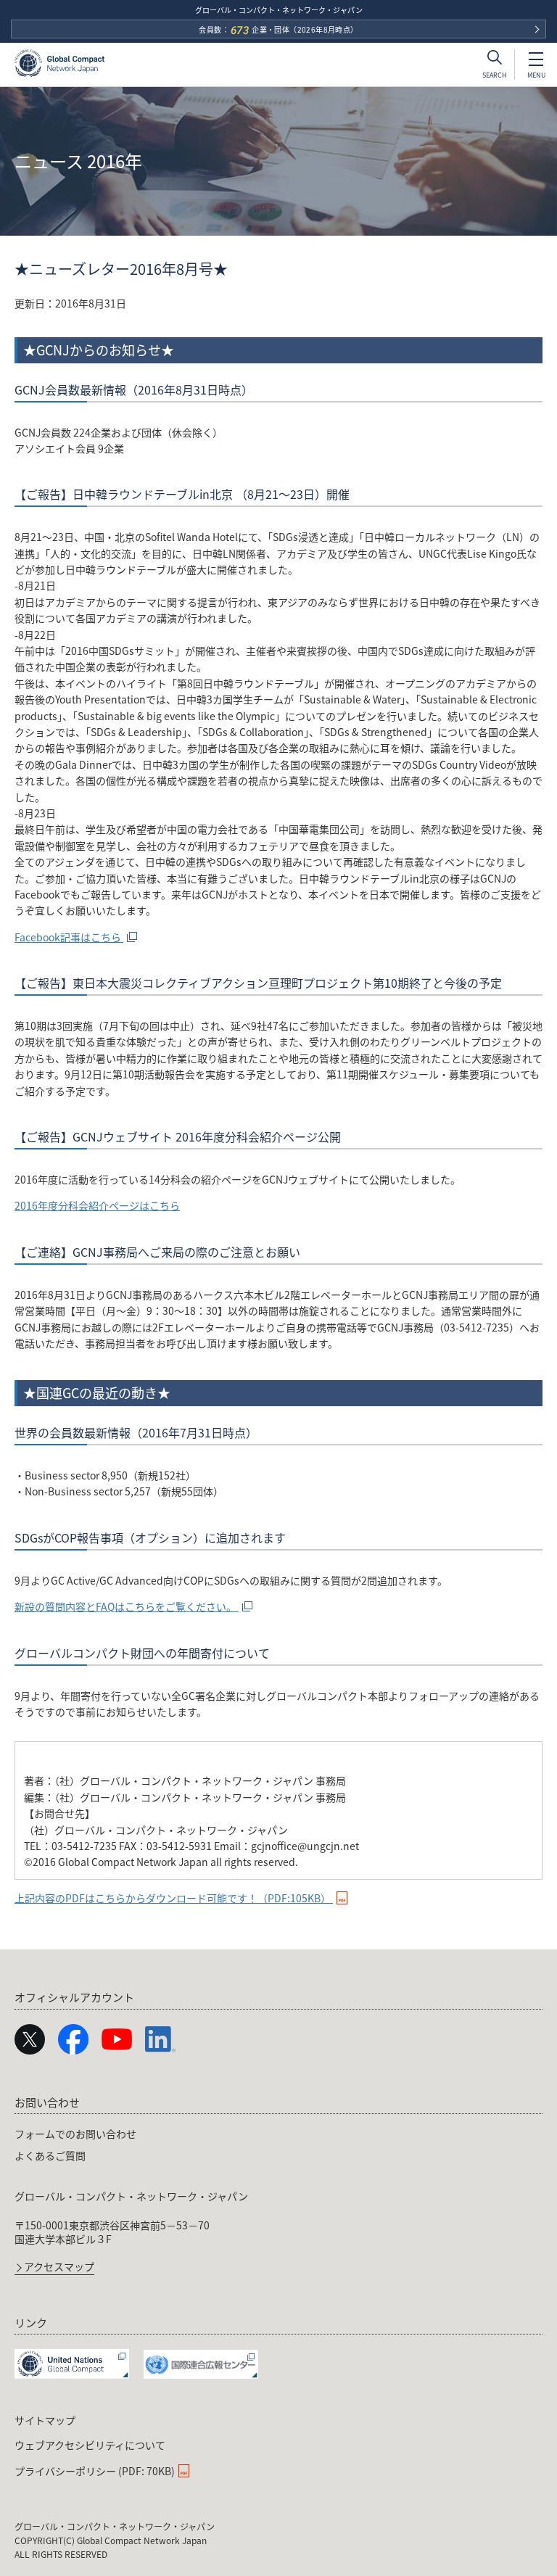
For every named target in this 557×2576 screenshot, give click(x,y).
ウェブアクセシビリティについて (90, 2445)
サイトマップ (45, 2420)
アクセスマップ (59, 2267)
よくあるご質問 (50, 2155)
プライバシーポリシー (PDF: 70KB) (95, 2471)
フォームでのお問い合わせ (75, 2134)
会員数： (278, 30)
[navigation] (278, 2182)
